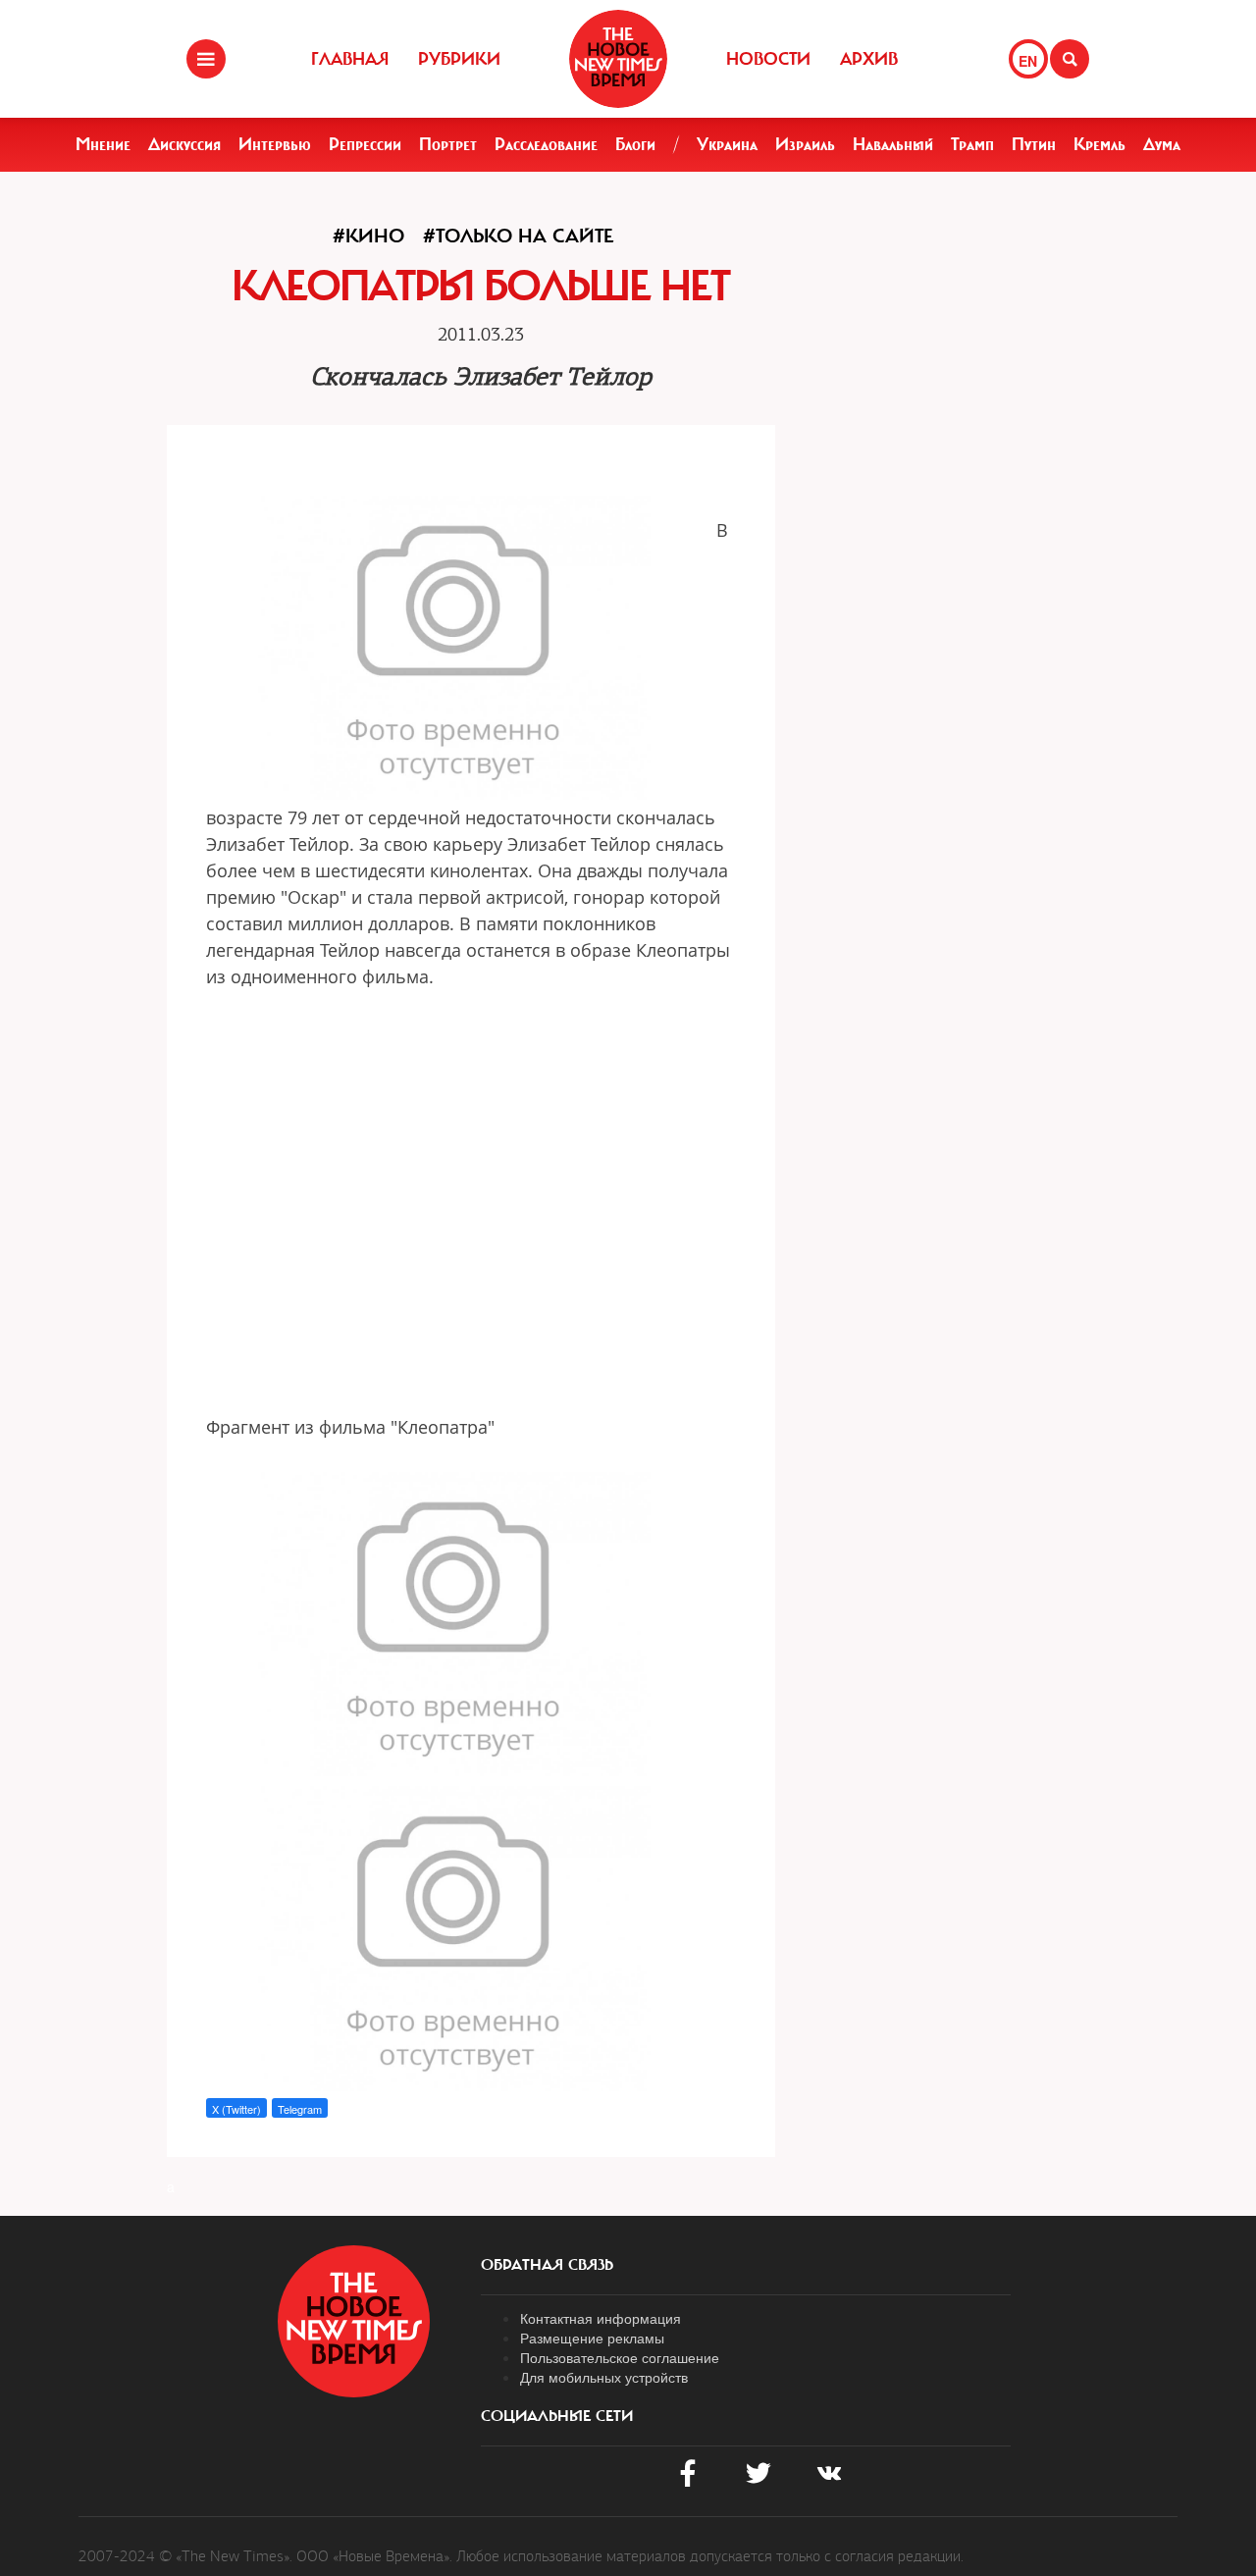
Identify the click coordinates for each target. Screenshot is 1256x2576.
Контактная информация (601, 2318)
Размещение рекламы (592, 2338)
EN (1028, 61)
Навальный (893, 144)
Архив (869, 59)
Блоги (635, 144)
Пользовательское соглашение (620, 2357)
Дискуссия (184, 144)
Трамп (972, 144)
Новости (768, 59)
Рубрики (459, 59)
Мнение (103, 144)
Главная (350, 59)
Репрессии (365, 144)
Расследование (546, 144)
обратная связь (547, 2265)
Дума (1162, 144)
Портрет (448, 144)
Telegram (300, 2109)
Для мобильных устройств (604, 2377)
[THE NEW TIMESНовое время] (618, 59)
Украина (727, 144)
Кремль (1099, 144)
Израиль (805, 144)
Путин (1034, 144)
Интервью (275, 144)
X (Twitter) (236, 2109)
